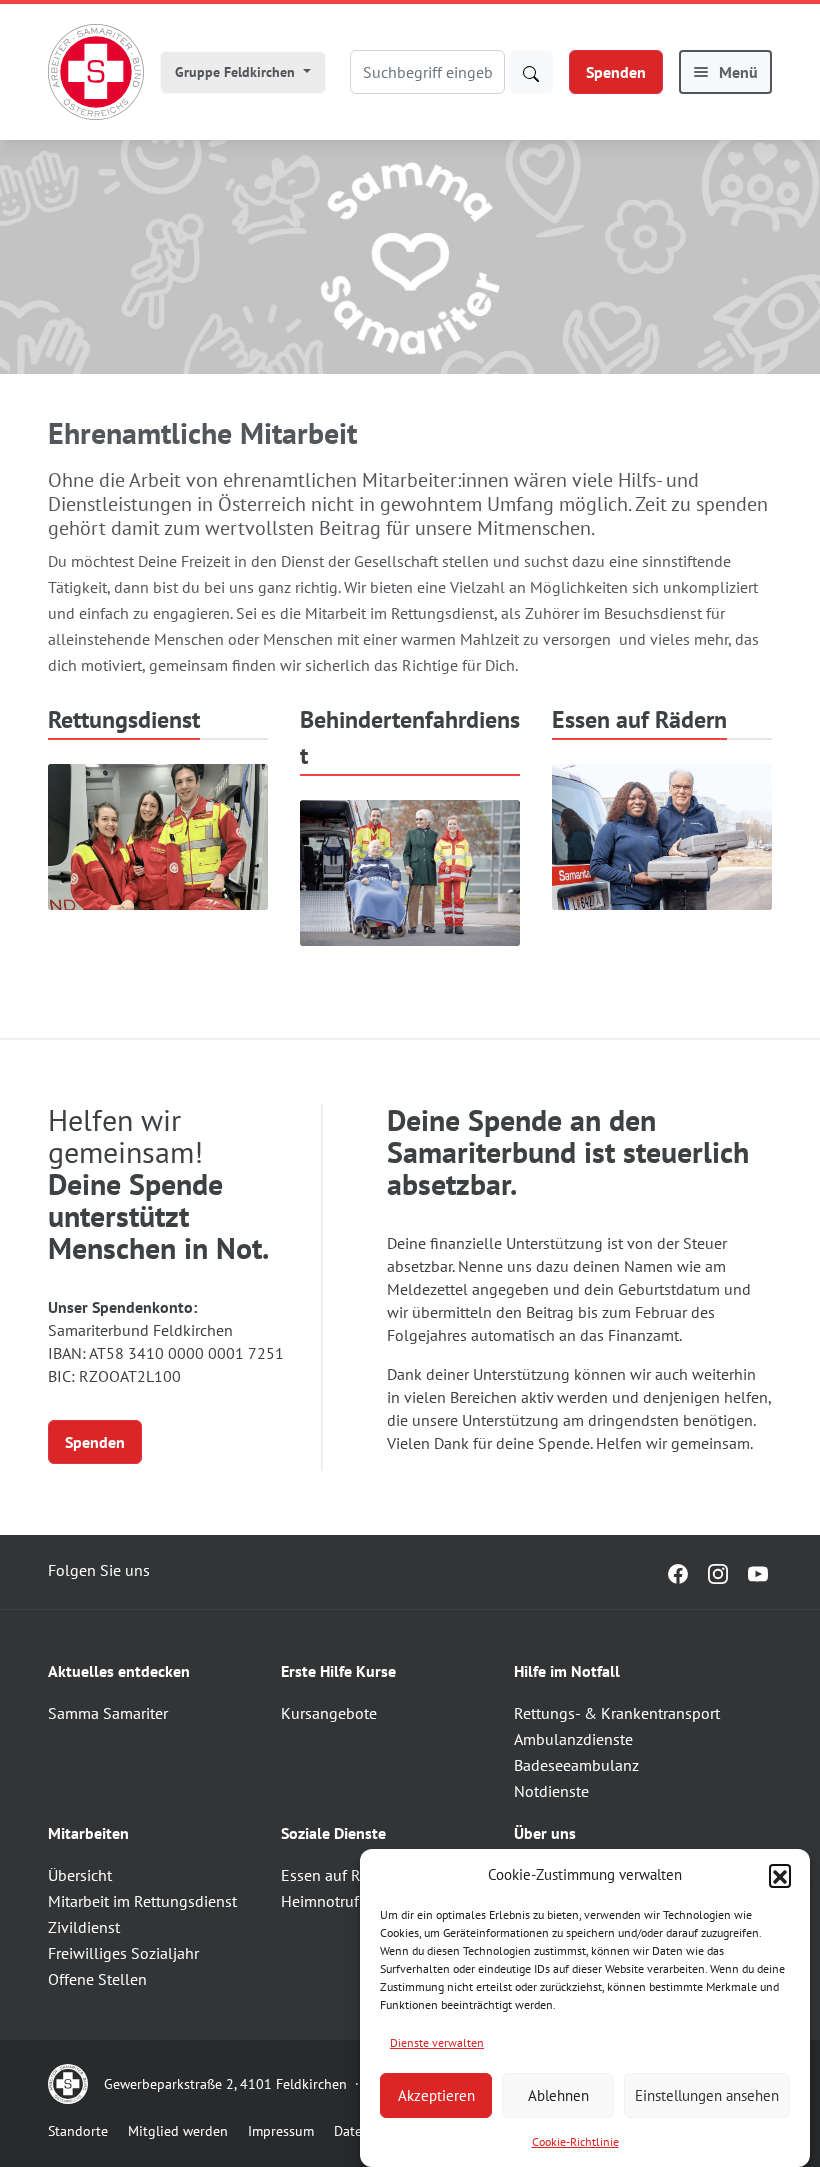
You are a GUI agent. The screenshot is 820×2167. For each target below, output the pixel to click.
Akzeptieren (436, 2095)
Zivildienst (84, 1927)
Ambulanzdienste (573, 1739)
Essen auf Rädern (340, 1875)
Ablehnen (558, 2095)
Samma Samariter (108, 1713)
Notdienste (551, 1791)
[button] (780, 1875)
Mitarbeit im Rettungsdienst (142, 1901)
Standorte (78, 2131)
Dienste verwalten (437, 2042)
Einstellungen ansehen (707, 2095)
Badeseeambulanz (576, 1765)
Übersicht (80, 1875)
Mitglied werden (178, 2131)
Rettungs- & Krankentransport (617, 1713)
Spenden (616, 72)
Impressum (281, 2131)
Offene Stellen (97, 1979)
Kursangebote (329, 1713)
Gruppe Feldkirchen (237, 72)
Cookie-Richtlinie (575, 2141)
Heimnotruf (320, 1901)
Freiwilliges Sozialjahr (123, 1953)
